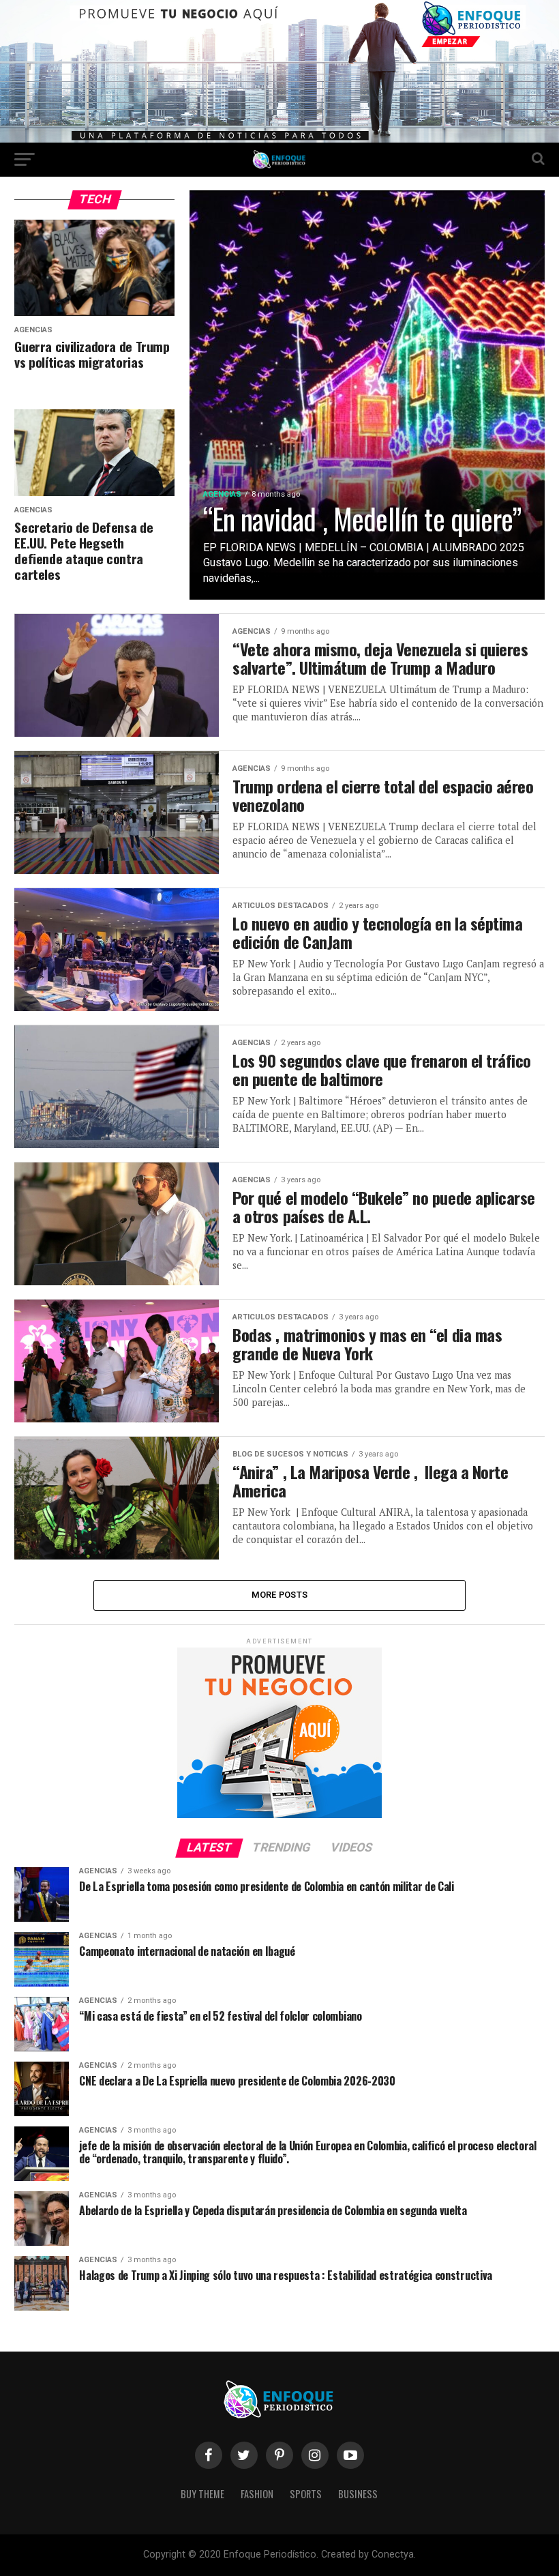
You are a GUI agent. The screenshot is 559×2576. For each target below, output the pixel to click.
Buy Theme (202, 2494)
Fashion (257, 2494)
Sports (306, 2494)
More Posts (280, 1595)
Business (358, 2494)
